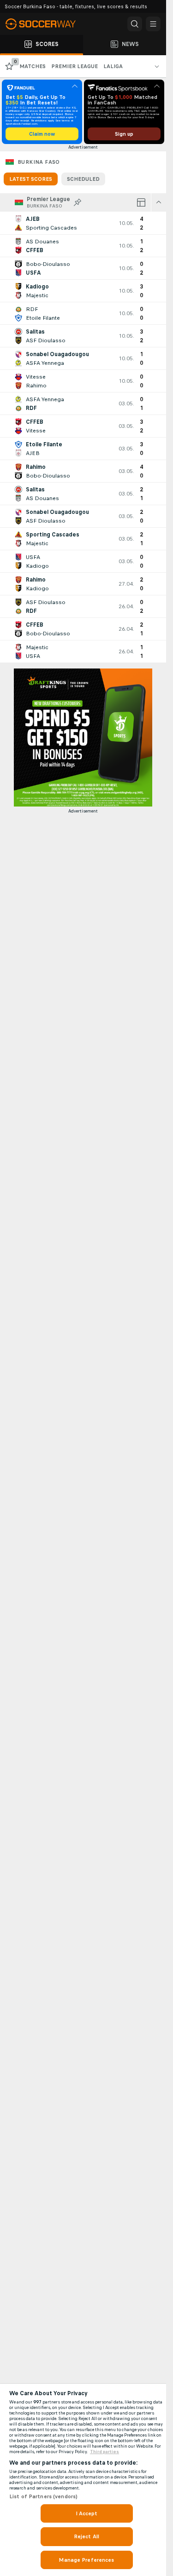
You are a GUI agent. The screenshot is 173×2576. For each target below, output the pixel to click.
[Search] (135, 24)
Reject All (86, 2536)
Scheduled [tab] (83, 179)
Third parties (104, 2452)
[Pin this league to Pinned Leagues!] (78, 202)
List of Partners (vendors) (43, 2496)
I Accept (87, 2513)
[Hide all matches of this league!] (159, 202)
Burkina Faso (39, 162)
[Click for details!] (83, 223)
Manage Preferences (86, 2560)
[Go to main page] (46, 24)
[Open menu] (153, 24)
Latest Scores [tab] (31, 179)
